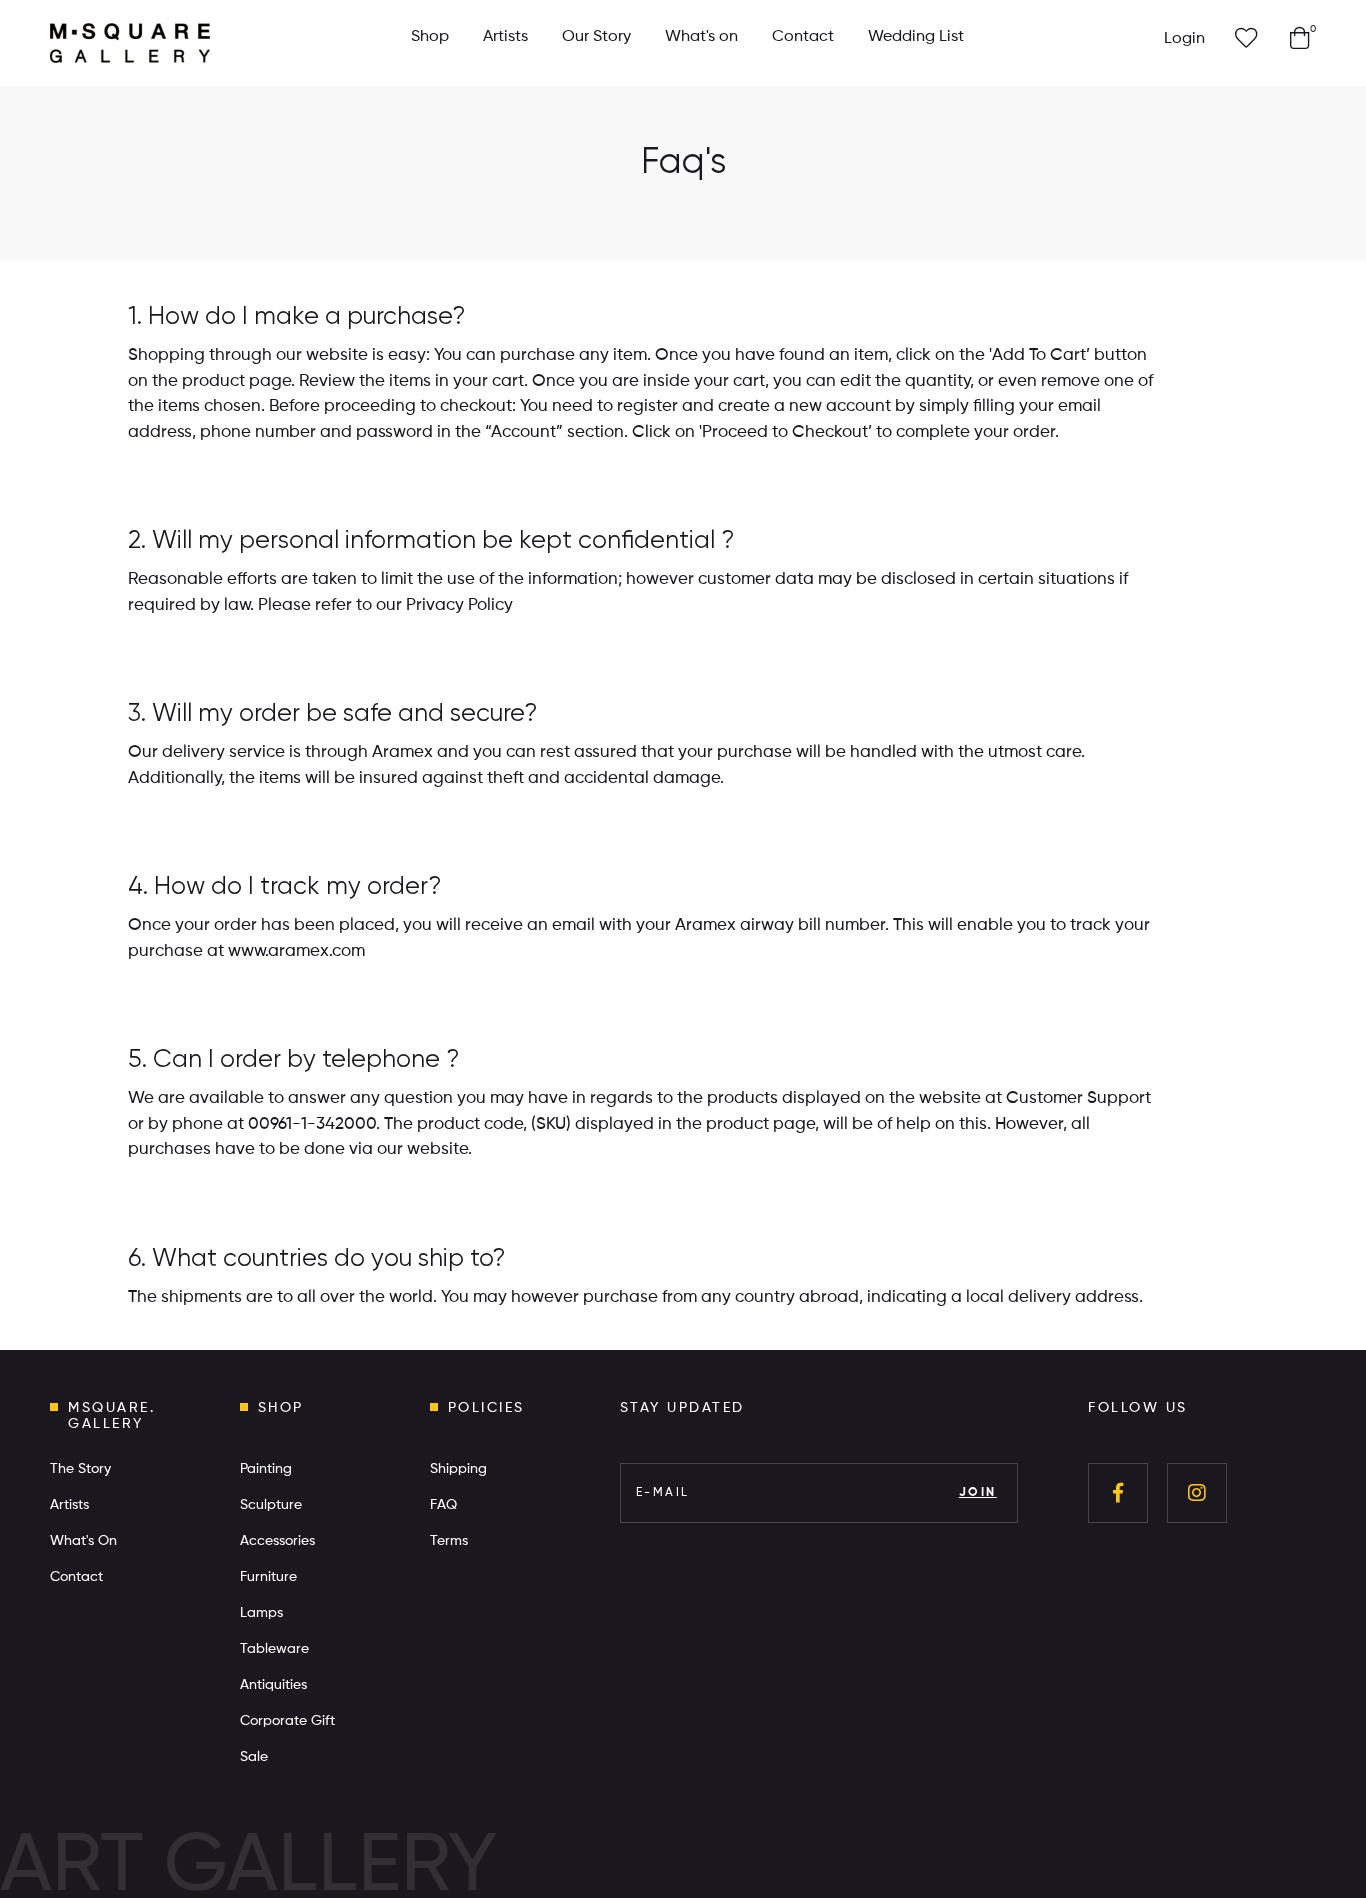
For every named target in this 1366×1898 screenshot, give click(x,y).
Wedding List (916, 37)
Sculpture (271, 1505)
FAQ (443, 1505)
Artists (505, 37)
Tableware (274, 1649)
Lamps (261, 1613)
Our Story (596, 37)
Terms (449, 1541)
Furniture (268, 1577)
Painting (266, 1469)
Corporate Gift (287, 1721)
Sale (254, 1757)
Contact (803, 37)
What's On (83, 1541)
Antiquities (273, 1685)
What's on (701, 37)
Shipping (458, 1469)
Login (1184, 39)
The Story (80, 1469)
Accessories (277, 1541)
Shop (430, 37)
